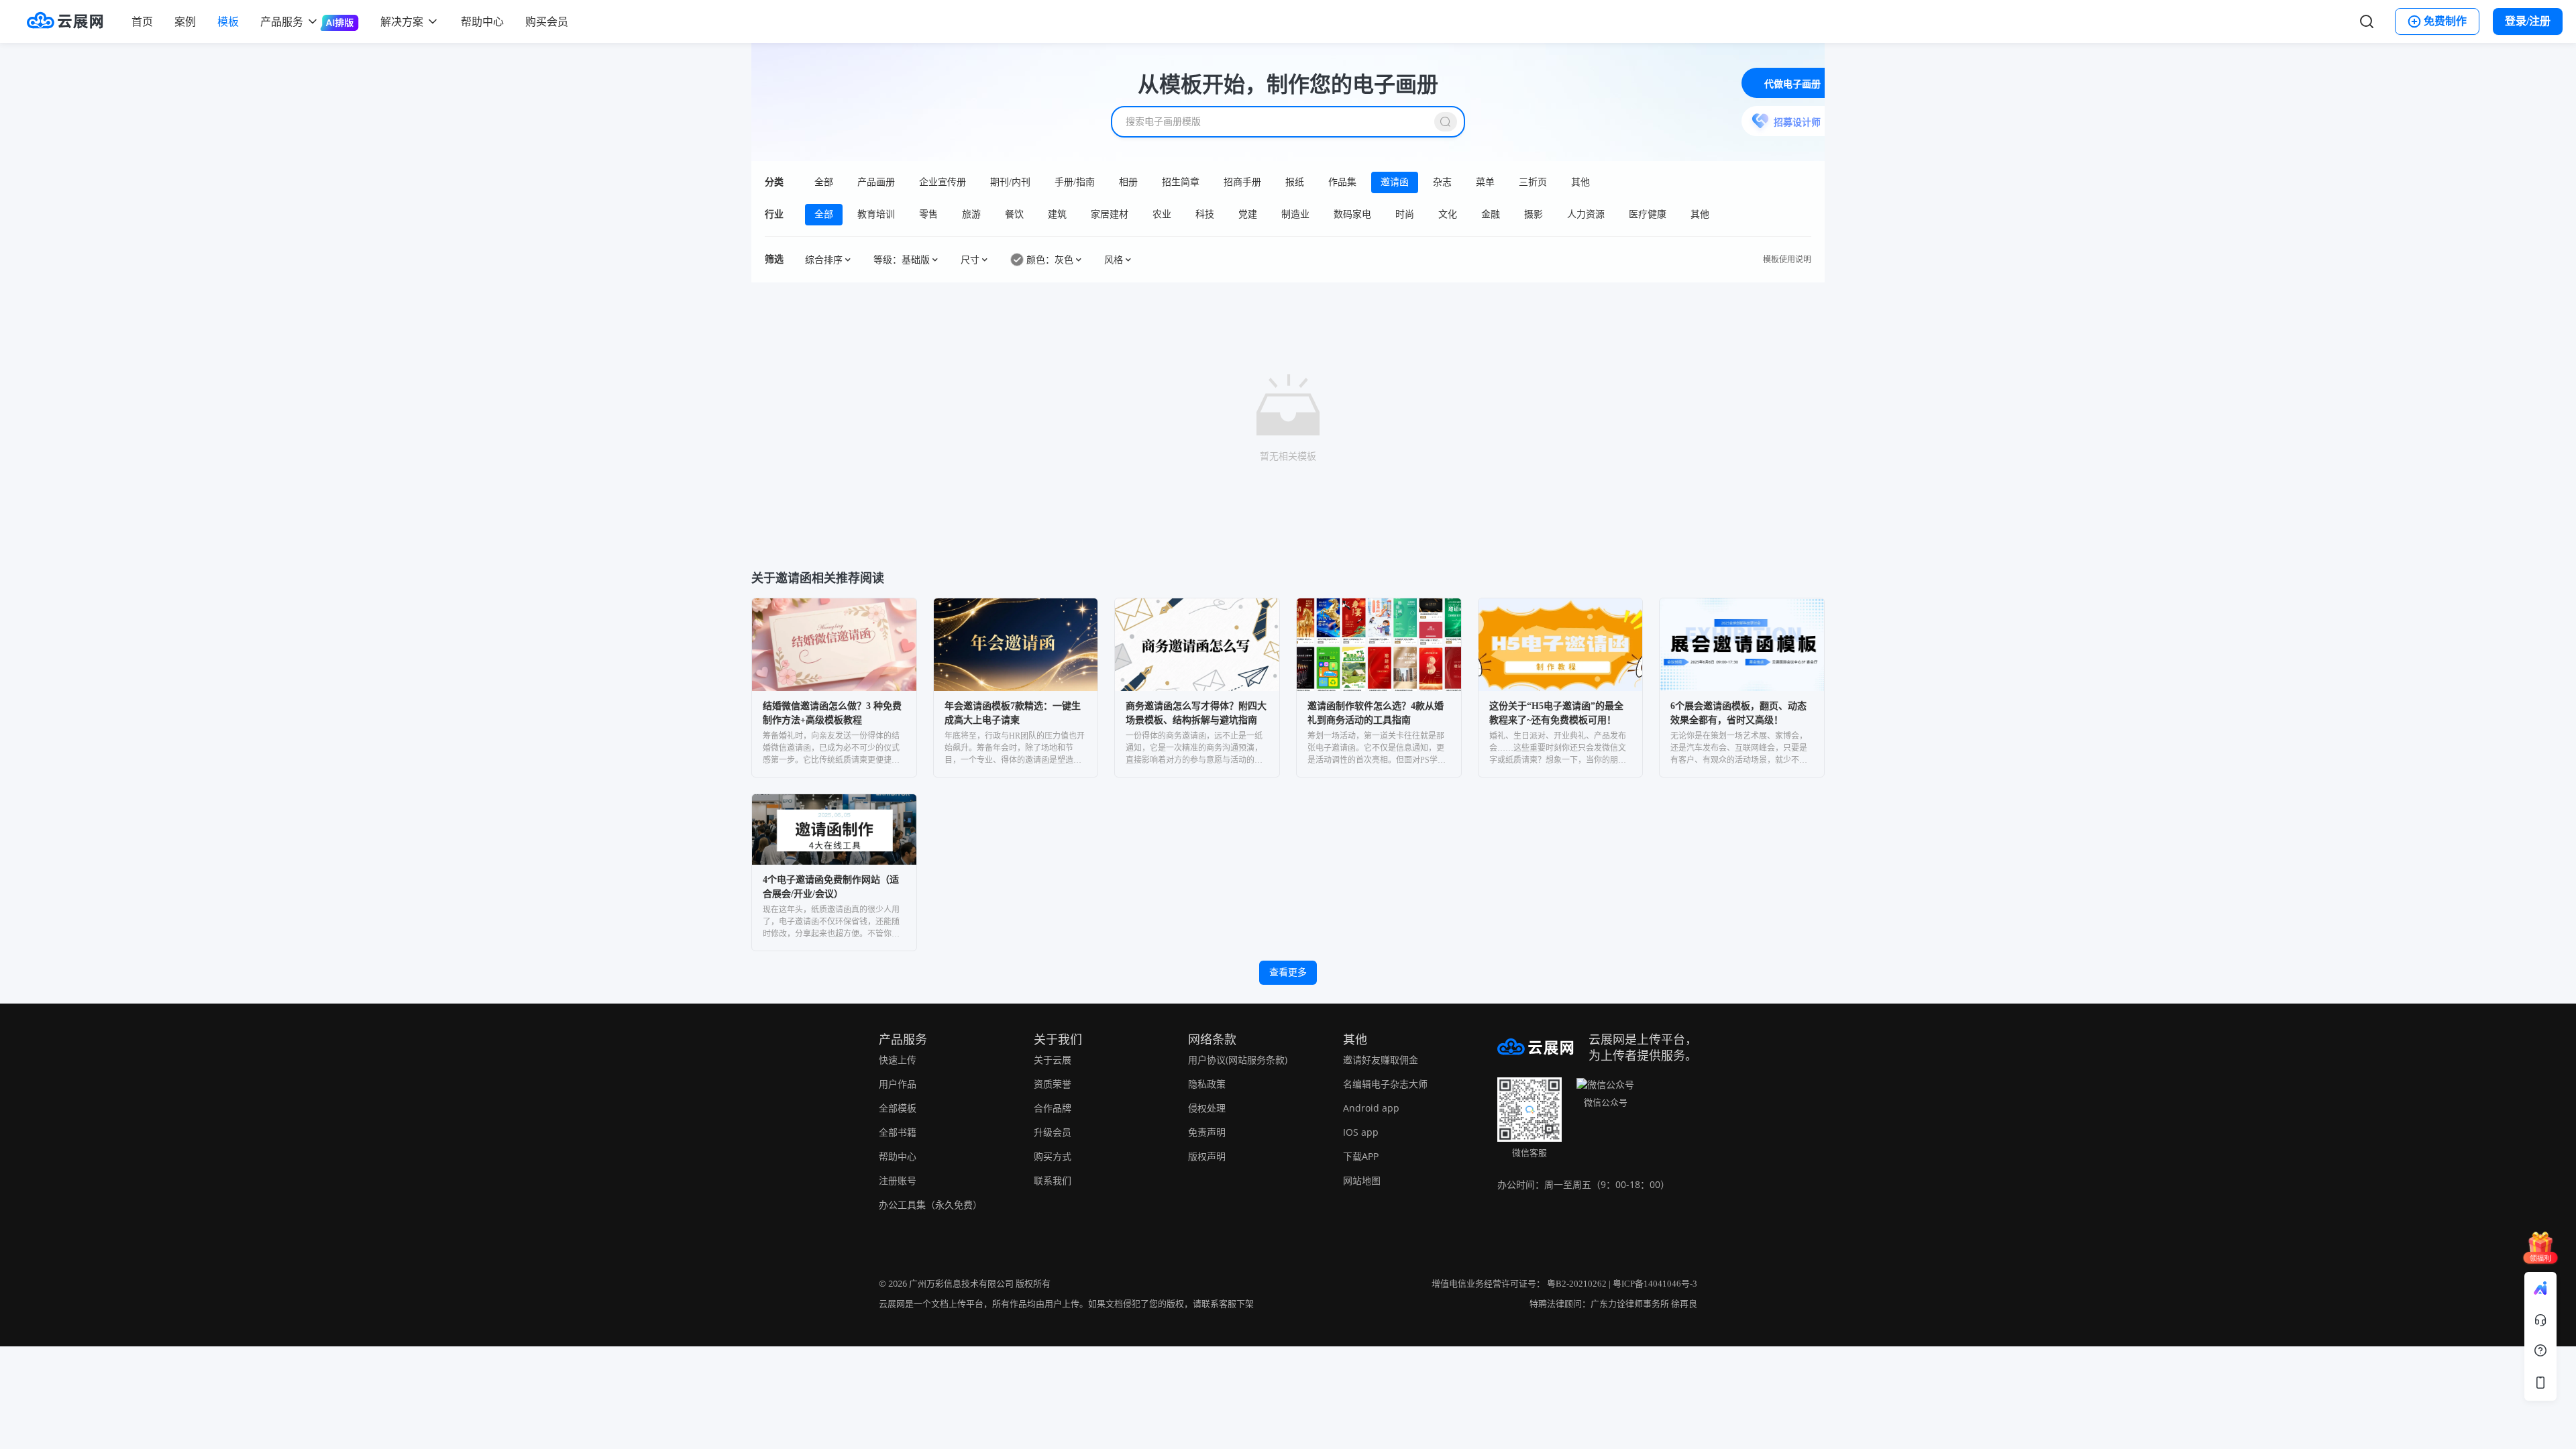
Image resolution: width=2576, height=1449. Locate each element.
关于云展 (1053, 1060)
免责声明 (1207, 1132)
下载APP (1361, 1156)
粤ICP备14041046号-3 (1655, 1284)
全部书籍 (898, 1132)
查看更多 (1288, 972)
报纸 (1295, 182)
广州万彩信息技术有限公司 (961, 1284)
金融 (1491, 214)
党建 (1248, 214)
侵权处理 (1207, 1108)
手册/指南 (1075, 182)
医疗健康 (1648, 214)
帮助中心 (482, 21)
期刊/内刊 (1010, 182)
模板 (228, 21)
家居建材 (1110, 214)
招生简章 (1181, 182)
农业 (1162, 214)
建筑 (1057, 214)
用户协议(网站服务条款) (1238, 1060)
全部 (824, 182)
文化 (1448, 214)
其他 (1580, 182)
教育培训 (876, 214)
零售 (928, 214)
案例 (185, 21)
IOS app (1361, 1132)
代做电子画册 (1792, 84)
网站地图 (1362, 1180)
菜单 (1485, 182)
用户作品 (898, 1084)
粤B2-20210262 (1577, 1284)
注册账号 (898, 1180)
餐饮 (1014, 214)
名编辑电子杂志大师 (1385, 1084)
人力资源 (1586, 214)
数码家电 (1352, 214)
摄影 (1534, 214)
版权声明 (1207, 1156)
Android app (1371, 1108)
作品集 (1342, 182)
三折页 (1533, 182)
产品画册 (876, 182)
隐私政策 (1207, 1084)
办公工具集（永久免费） (930, 1204)
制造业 (1295, 214)
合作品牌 (1053, 1108)
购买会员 (547, 21)
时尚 (1405, 214)
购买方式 (1053, 1156)
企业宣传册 (943, 182)
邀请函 (1395, 182)
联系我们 (1053, 1180)
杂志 (1442, 182)
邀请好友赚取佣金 (1381, 1060)
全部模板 (898, 1108)
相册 (1128, 182)
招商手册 (1242, 182)
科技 (1205, 214)
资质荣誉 (1053, 1084)
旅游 (971, 214)
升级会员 (1053, 1132)
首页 (142, 21)
